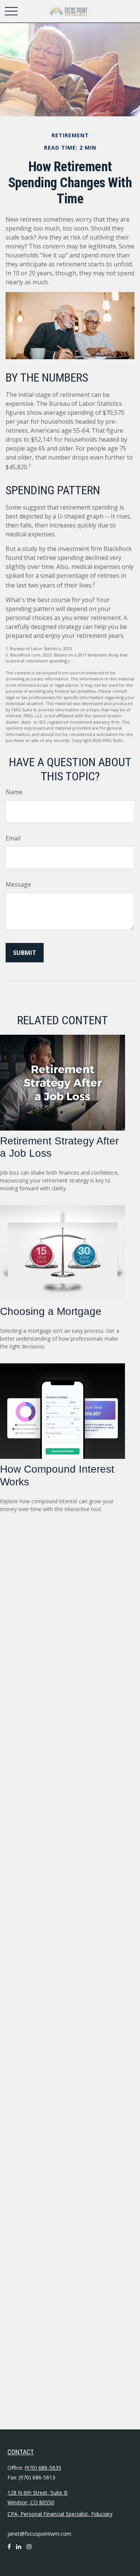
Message (18, 884)
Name (14, 792)
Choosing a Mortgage (51, 1311)
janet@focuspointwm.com (39, 2534)
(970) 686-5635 (43, 2468)
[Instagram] (29, 2550)
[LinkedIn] (19, 2550)
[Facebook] (9, 2550)
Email (13, 838)
